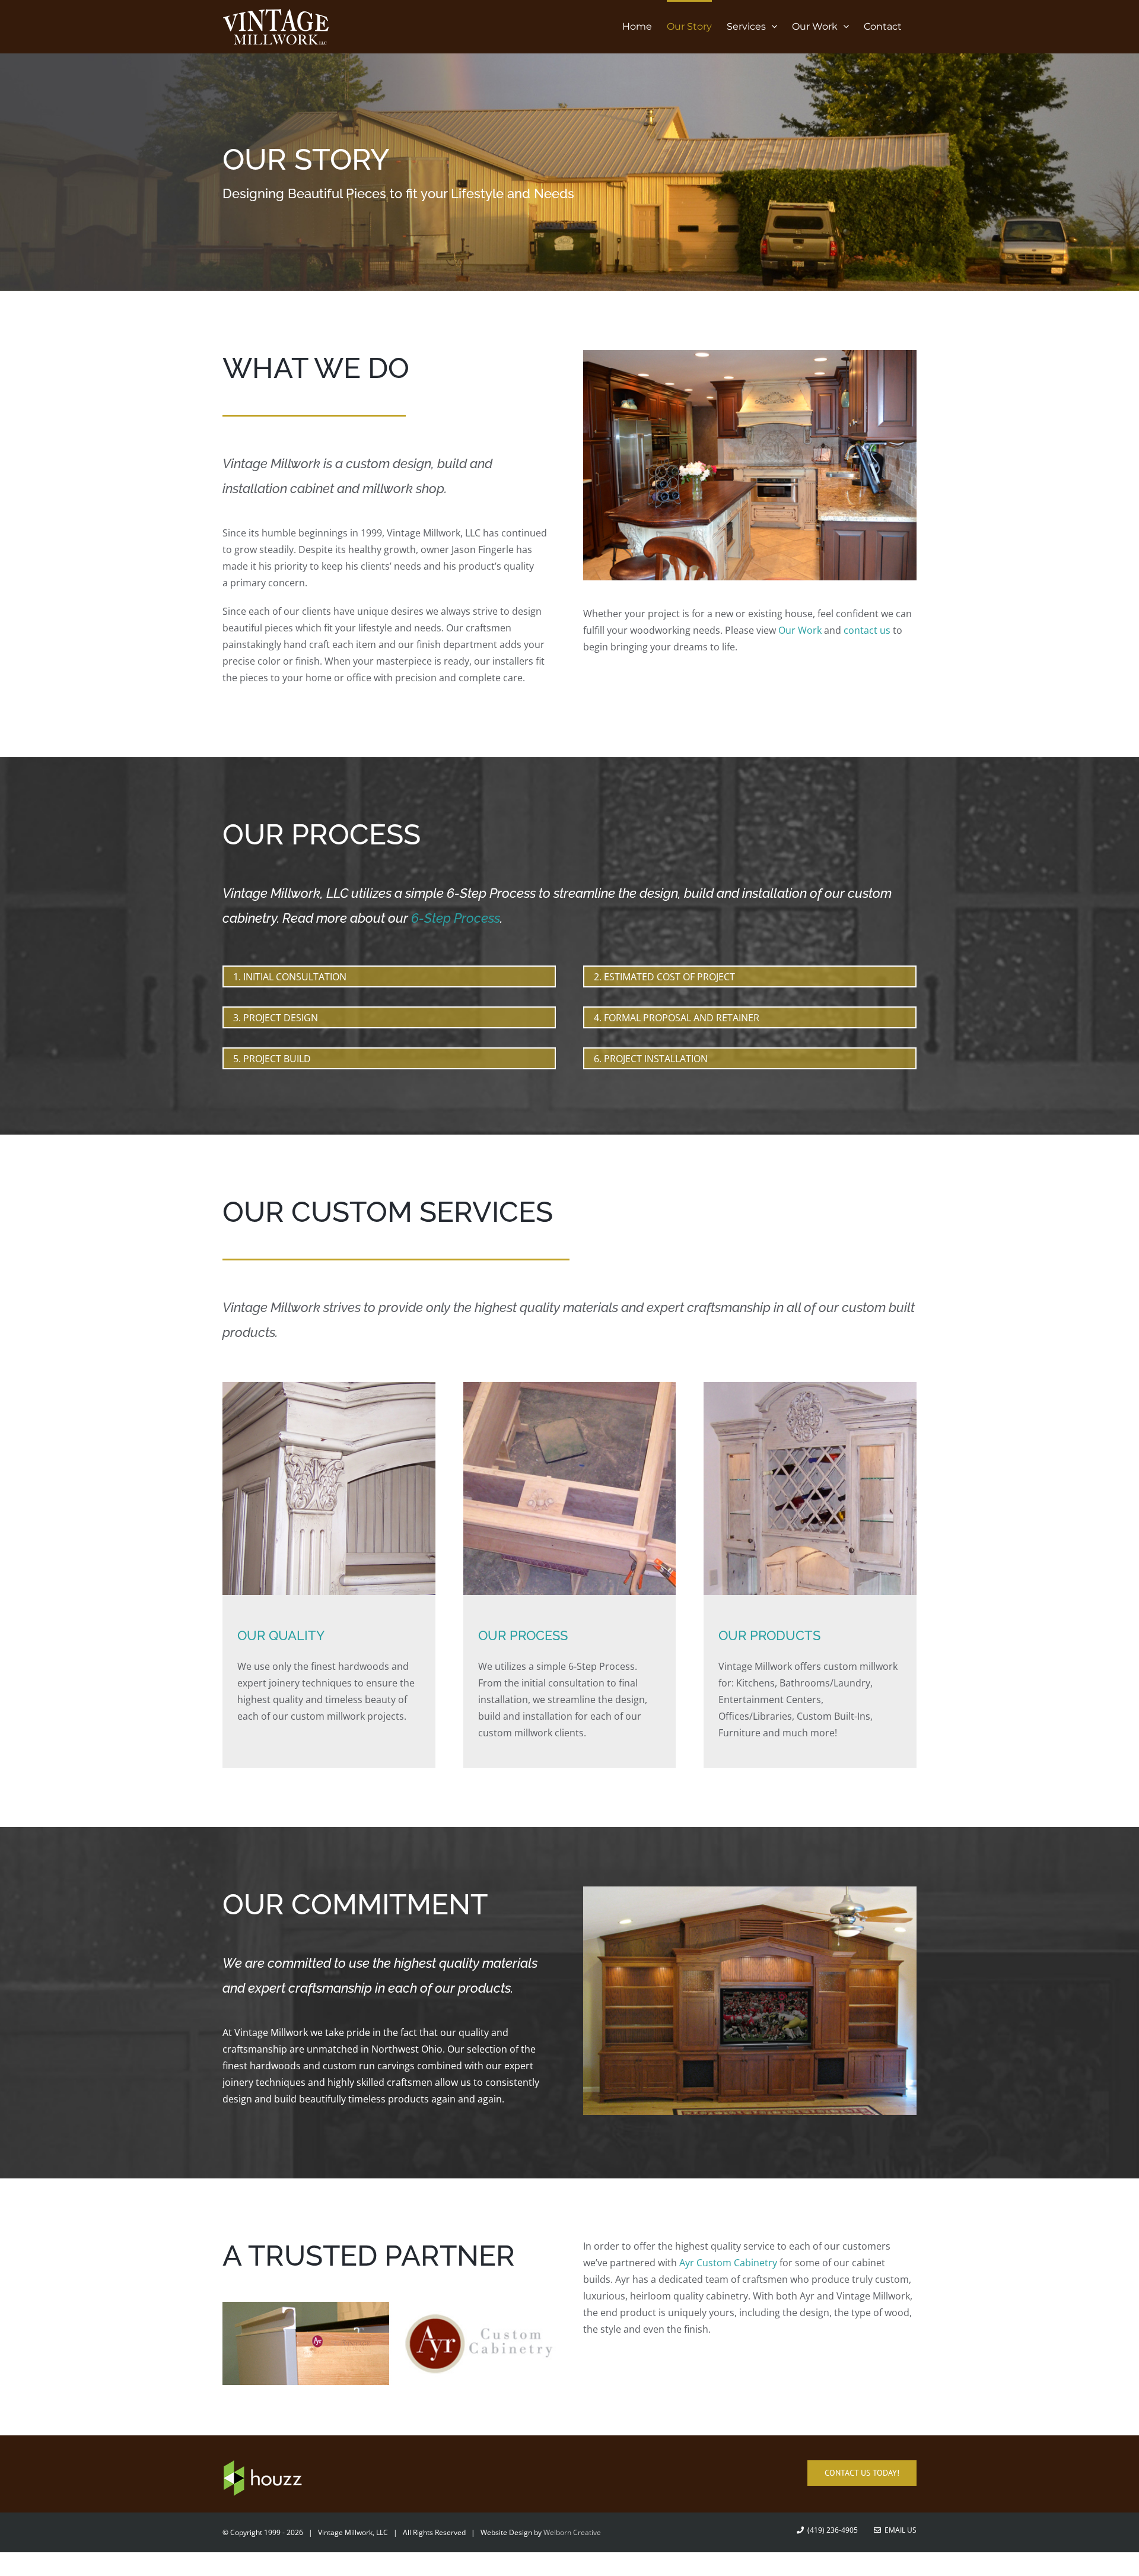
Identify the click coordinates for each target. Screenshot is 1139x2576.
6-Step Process (456, 918)
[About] (569, 172)
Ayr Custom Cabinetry (728, 2263)
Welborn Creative (572, 2532)
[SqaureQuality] (329, 1387)
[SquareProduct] (810, 1387)
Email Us (899, 2530)
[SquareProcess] (570, 1387)
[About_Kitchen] (750, 355)
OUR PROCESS (523, 1635)
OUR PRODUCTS (769, 1635)
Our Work (800, 630)
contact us (867, 630)
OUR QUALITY (281, 1635)
